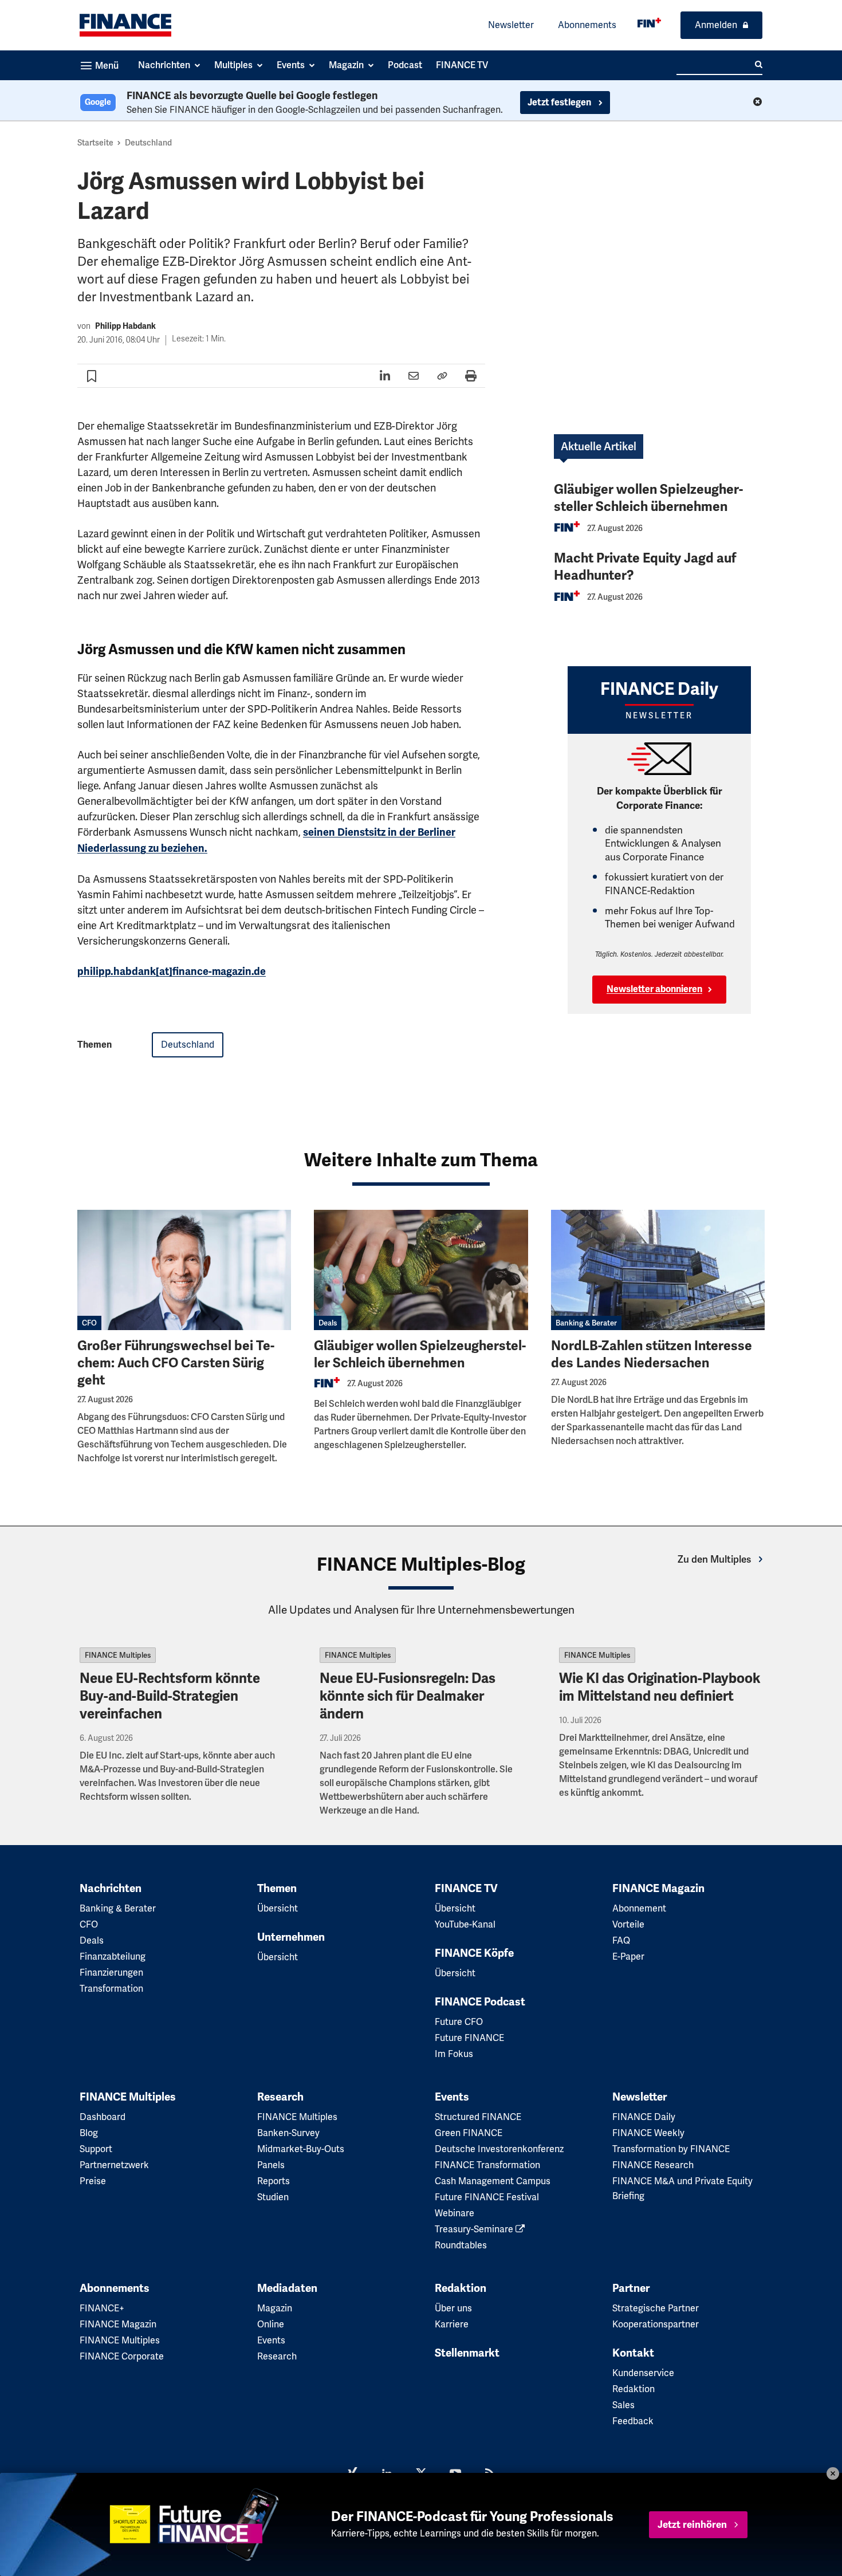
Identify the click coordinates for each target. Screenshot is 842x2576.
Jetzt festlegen (560, 103)
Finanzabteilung (113, 1956)
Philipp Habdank (125, 326)
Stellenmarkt (467, 2353)
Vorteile (628, 1924)
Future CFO (459, 2022)
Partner (631, 2288)
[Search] (759, 65)
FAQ (621, 1940)
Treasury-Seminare (475, 2229)
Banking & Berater (586, 1323)
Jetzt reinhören (692, 2525)
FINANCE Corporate (122, 2356)
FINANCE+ (102, 2308)
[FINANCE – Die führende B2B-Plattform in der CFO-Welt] (125, 25)
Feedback (633, 2421)
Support (96, 2149)
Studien (273, 2197)
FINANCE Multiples (118, 1655)
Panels (271, 2165)
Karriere (452, 2324)
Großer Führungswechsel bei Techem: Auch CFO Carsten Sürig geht (176, 1363)
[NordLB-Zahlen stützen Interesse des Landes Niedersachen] (658, 1270)
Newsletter (511, 25)
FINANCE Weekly (648, 2133)
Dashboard (103, 2117)
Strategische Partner (656, 2308)
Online (271, 2324)
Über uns (453, 2308)
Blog (89, 2133)
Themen (277, 1889)
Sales (623, 2405)
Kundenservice (643, 2373)
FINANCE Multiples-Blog (421, 1564)
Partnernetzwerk (114, 2165)
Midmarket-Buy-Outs (301, 2149)
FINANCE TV (466, 1889)
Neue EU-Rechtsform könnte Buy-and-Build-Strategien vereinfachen (170, 1696)
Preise (93, 2181)
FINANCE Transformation (487, 2165)
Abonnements (587, 25)
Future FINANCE (469, 2038)
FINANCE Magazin (658, 1889)
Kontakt (633, 2353)
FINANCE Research (653, 2165)
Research (280, 2097)
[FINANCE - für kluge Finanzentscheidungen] (649, 23)
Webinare (455, 2213)
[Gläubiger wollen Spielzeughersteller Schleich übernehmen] (421, 1270)
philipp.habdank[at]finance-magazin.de (172, 972)
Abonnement (639, 1908)
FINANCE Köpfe (474, 1953)
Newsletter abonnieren (654, 989)
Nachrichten (111, 1889)
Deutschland (148, 143)
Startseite (95, 143)
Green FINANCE (469, 2133)
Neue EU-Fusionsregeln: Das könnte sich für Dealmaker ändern (408, 1696)
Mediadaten (287, 2288)
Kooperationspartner (656, 2324)
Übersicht (278, 1908)
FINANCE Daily (644, 2117)
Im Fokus (454, 2054)
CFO (89, 1323)
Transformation (111, 1989)
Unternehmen (291, 1937)
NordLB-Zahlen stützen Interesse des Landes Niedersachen (652, 1354)
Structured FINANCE (478, 2117)
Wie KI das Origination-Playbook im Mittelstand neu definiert (660, 1687)
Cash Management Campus (493, 2181)
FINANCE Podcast (480, 2002)
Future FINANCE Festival (487, 2197)
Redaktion (461, 2288)
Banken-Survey (288, 2133)
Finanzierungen (111, 1973)
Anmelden (716, 25)
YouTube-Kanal (465, 1924)
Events (452, 2097)
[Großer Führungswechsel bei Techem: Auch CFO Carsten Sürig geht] (184, 1270)
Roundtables (461, 2245)
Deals (328, 1323)
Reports (274, 2181)
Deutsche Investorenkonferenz (499, 2149)
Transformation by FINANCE (671, 2149)
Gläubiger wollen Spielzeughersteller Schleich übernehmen (648, 498)
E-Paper (628, 1956)
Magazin (275, 2308)
